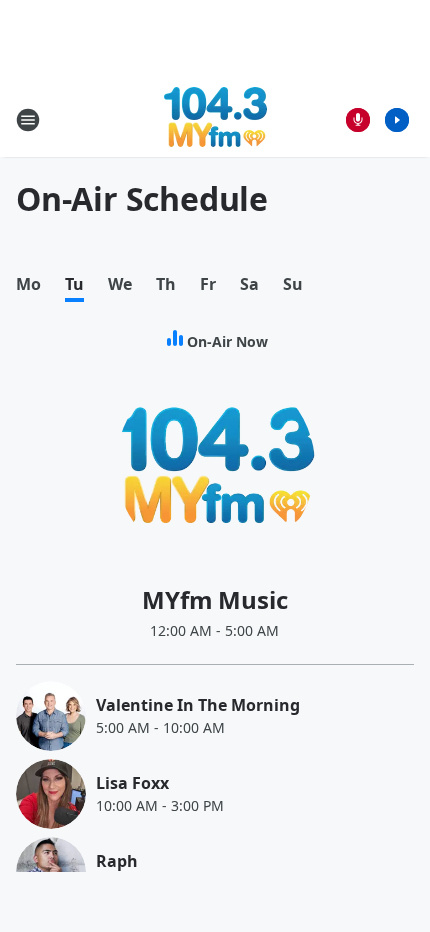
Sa (249, 284)
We (120, 284)
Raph (117, 861)
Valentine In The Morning (198, 705)
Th (166, 284)
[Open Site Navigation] (28, 120)
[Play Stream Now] (397, 120)
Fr (208, 284)
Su (293, 284)
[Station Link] (215, 119)
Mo (28, 284)
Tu (74, 284)
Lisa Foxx (132, 783)
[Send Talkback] (358, 120)
